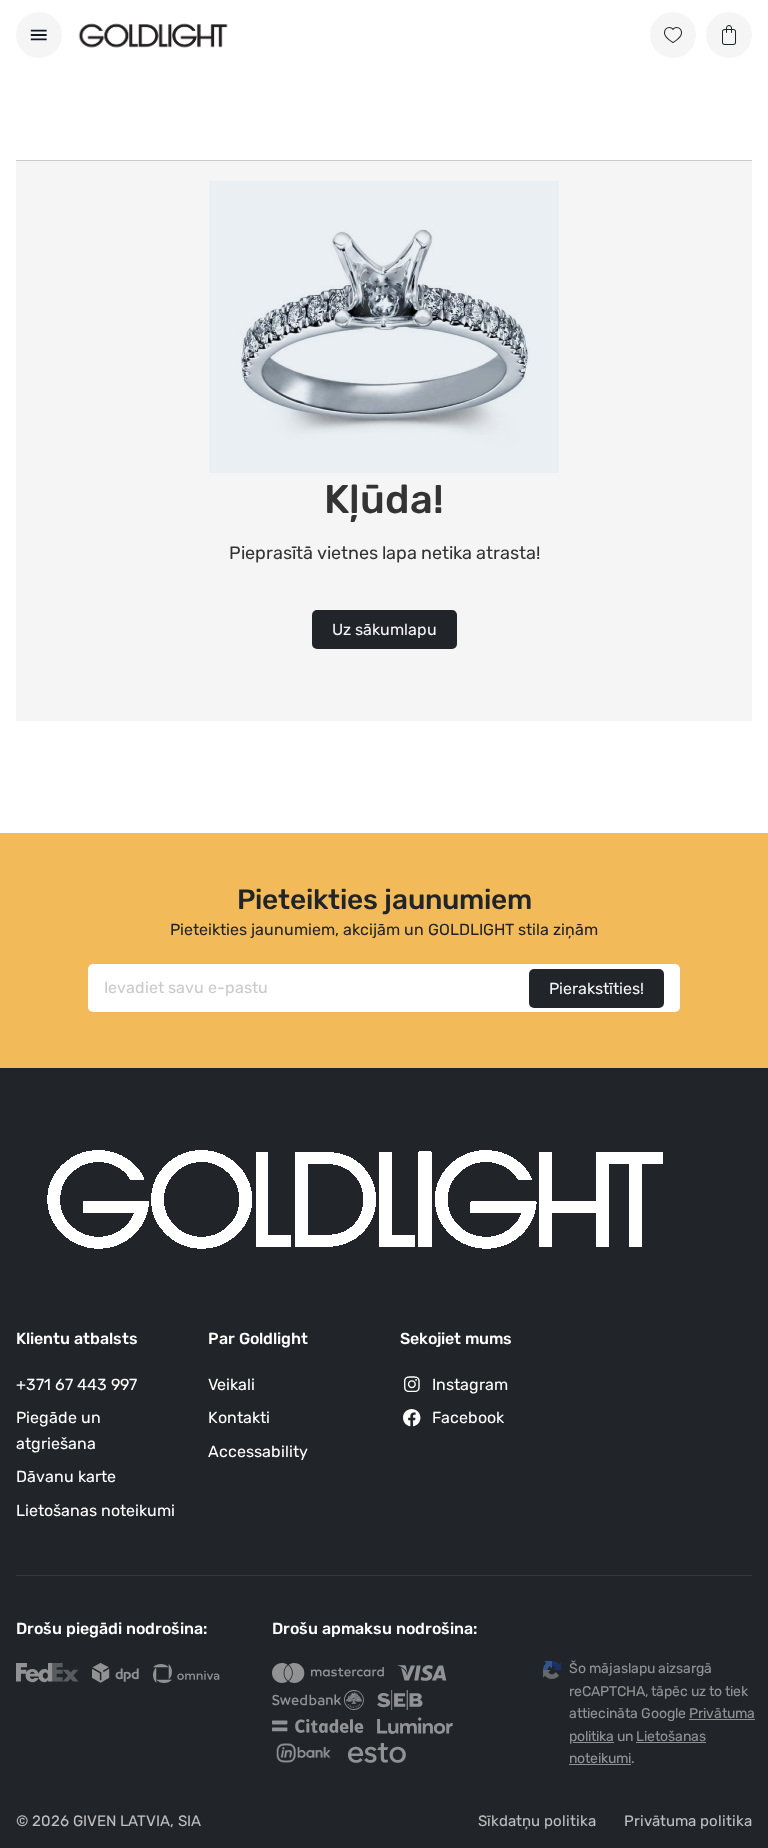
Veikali (231, 1384)
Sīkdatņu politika (537, 1821)
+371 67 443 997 (76, 1384)
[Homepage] (153, 35)
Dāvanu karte (66, 1476)
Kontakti (239, 1417)
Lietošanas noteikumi (95, 1510)
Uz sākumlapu (384, 629)
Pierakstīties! (596, 988)
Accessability (258, 1451)
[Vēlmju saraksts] (673, 35)
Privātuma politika (688, 1821)
